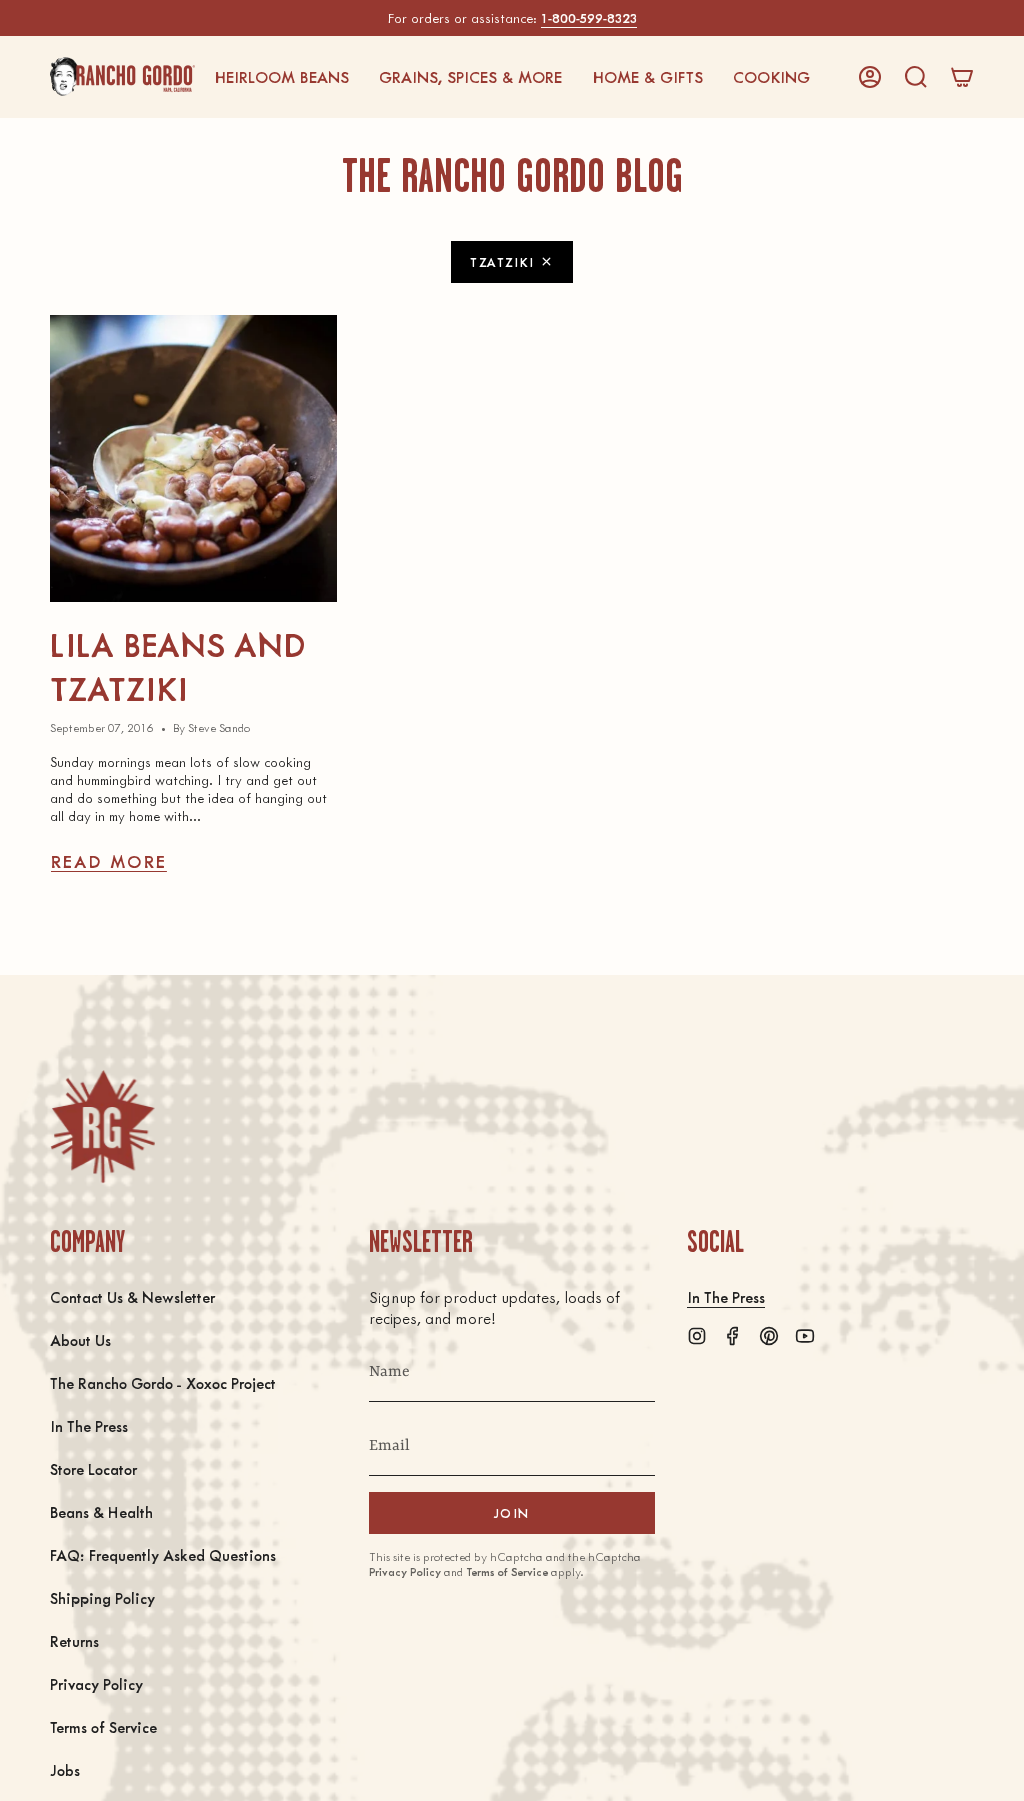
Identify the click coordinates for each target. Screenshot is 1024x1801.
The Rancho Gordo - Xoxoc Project (163, 1382)
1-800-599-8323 (589, 17)
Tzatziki (502, 261)
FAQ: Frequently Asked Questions (163, 1554)
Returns (74, 1640)
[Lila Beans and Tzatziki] (193, 458)
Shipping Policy (102, 1597)
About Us (80, 1339)
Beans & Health (101, 1511)
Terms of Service (103, 1726)
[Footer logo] (102, 1126)
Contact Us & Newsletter (132, 1296)
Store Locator (93, 1468)
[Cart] (962, 77)
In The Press (89, 1425)
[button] (281, 77)
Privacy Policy (96, 1683)
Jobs (65, 1769)
